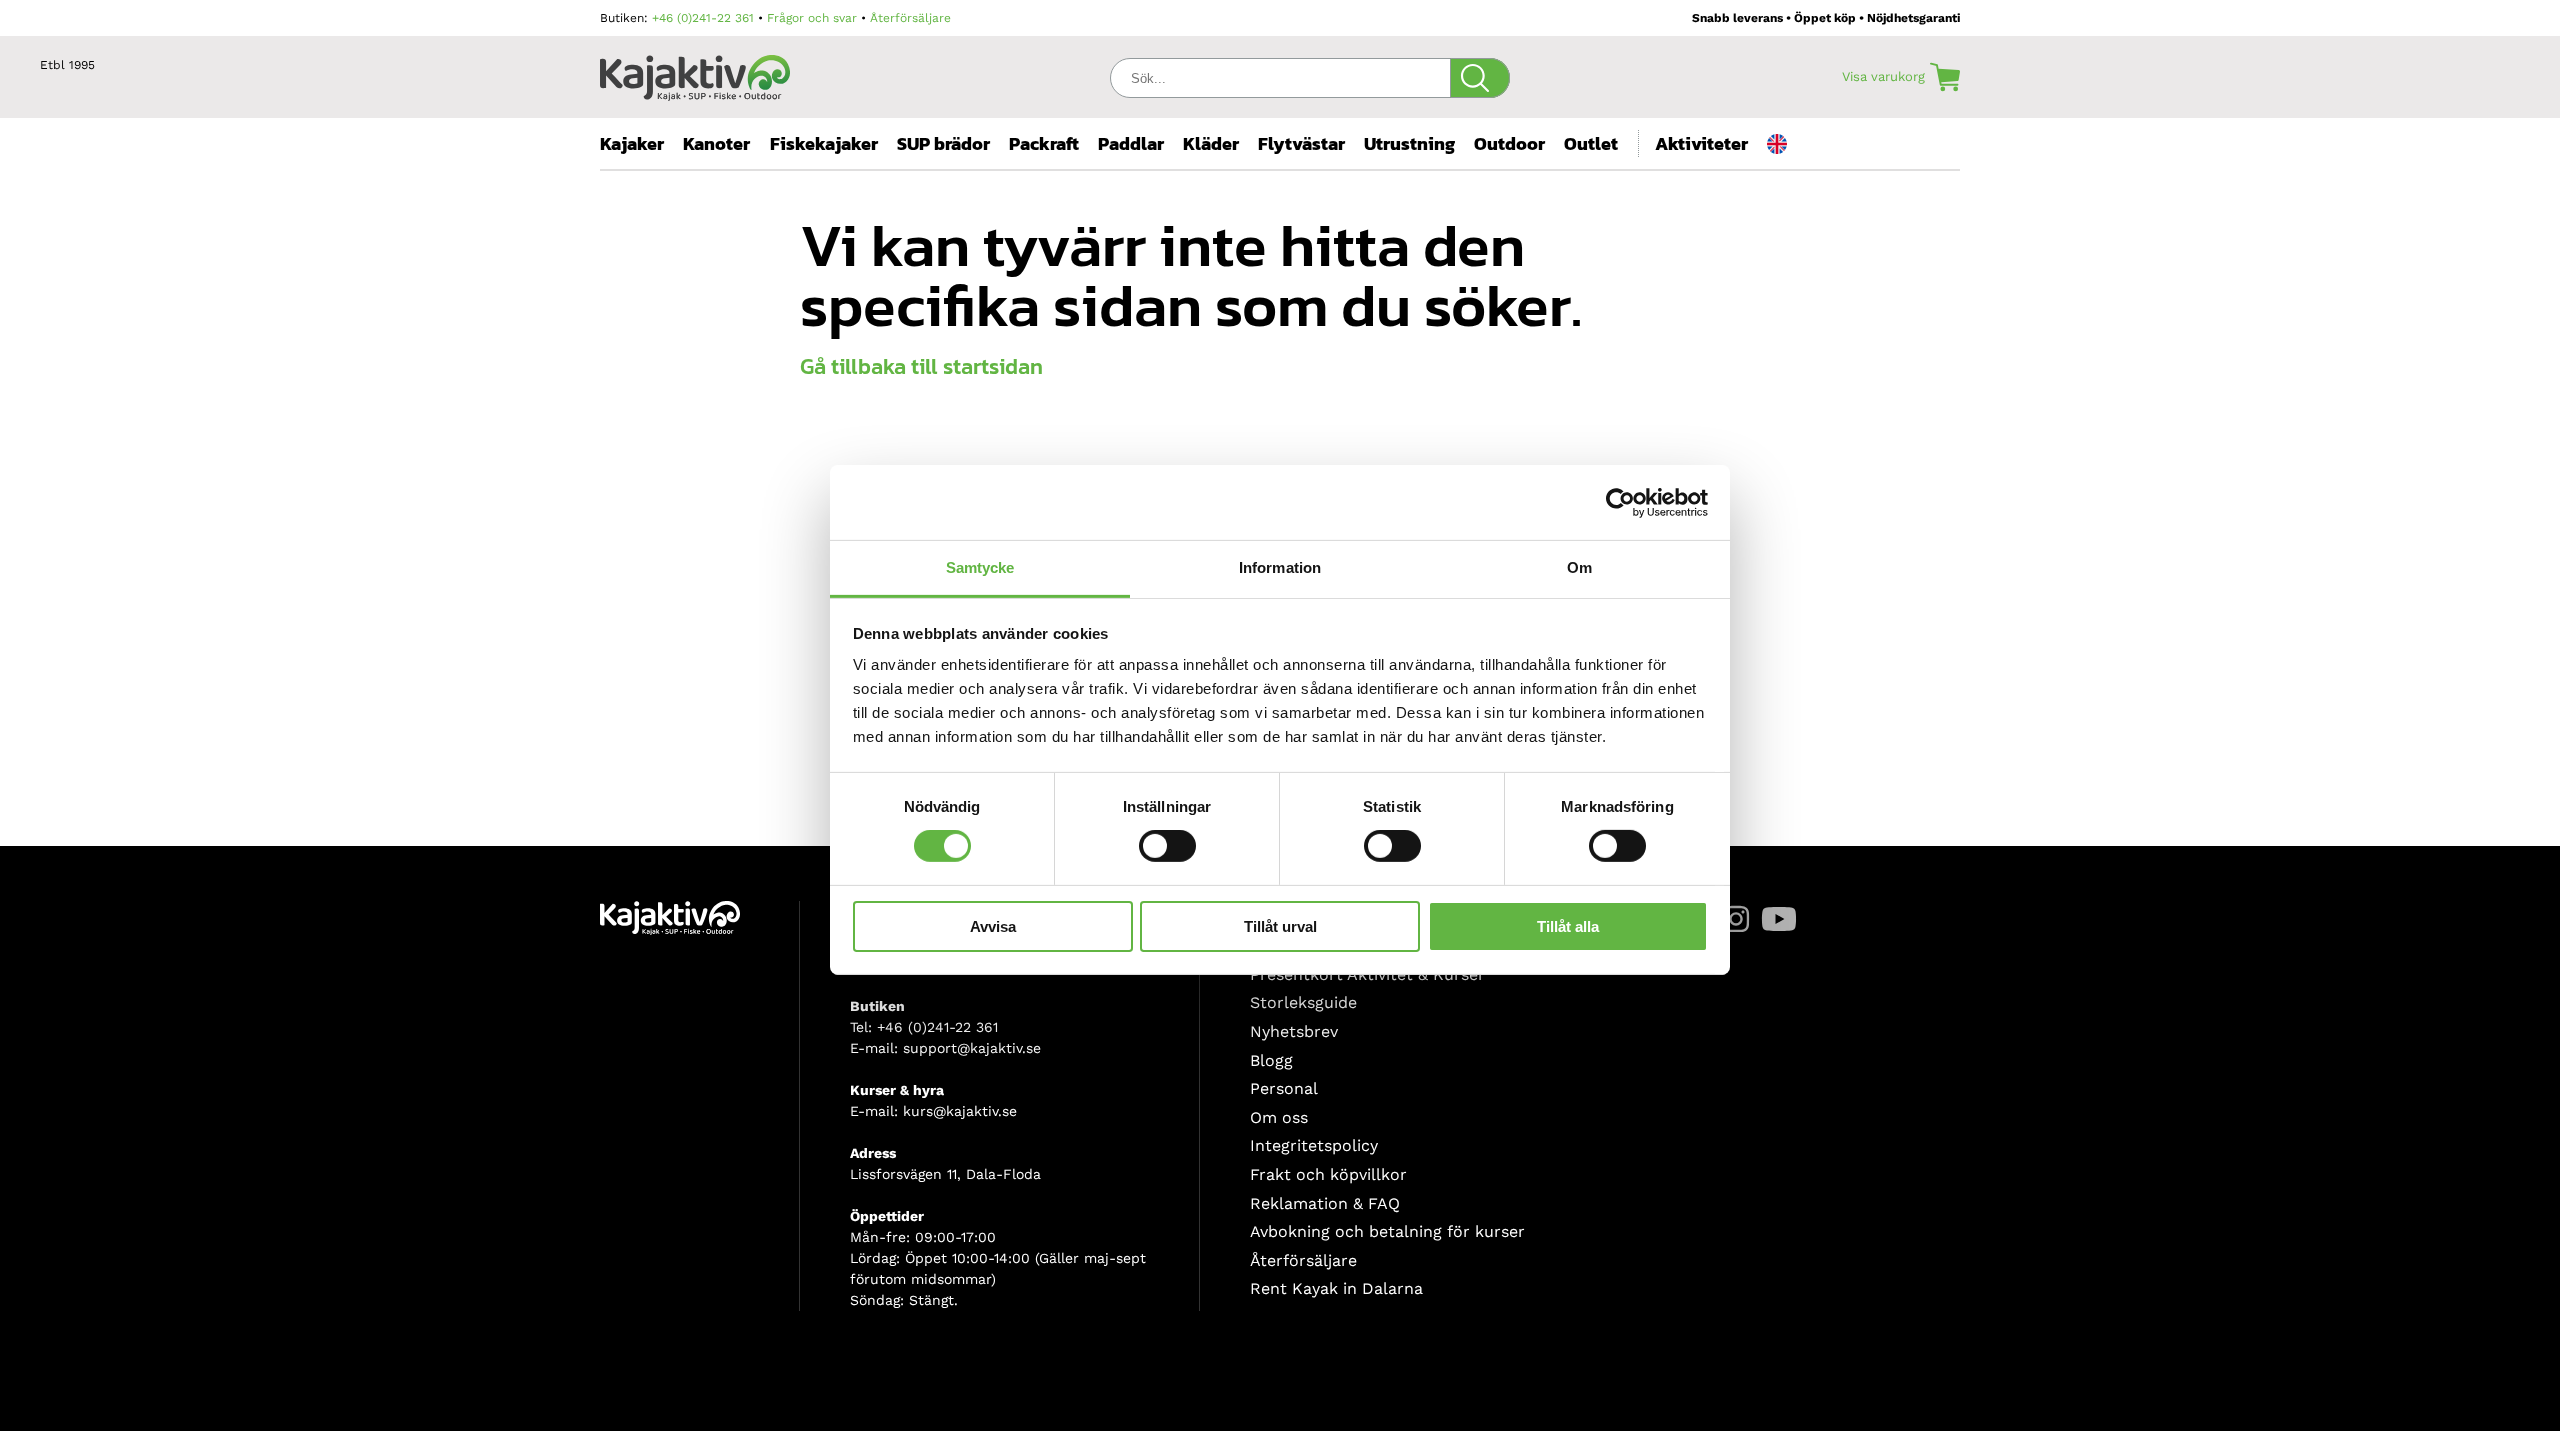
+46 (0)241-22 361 (703, 18)
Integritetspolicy (1314, 1145)
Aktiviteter (1701, 143)
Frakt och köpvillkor (1328, 1174)
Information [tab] (1280, 567)
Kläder (1211, 143)
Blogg (1271, 1060)
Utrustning (1409, 143)
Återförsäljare (910, 18)
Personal (1284, 1088)
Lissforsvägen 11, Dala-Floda (945, 1174)
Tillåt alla (1568, 926)
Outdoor (1509, 143)
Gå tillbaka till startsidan (921, 366)
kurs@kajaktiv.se (960, 1111)
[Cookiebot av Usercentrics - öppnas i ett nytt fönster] (1620, 502)
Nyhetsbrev (1294, 1031)
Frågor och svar (812, 18)
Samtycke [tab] (980, 567)
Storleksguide (1303, 1002)
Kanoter (716, 143)
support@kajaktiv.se (972, 1048)
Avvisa (993, 926)
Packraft (1044, 143)
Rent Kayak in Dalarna (1336, 1288)
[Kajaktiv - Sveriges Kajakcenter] (695, 72)
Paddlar (1131, 143)
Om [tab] (1579, 567)
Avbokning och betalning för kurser (1387, 1231)
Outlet (1591, 143)
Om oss (1279, 1117)
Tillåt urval (1280, 926)
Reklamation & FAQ (1325, 1203)
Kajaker (632, 143)
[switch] (1167, 846)
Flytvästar (1301, 143)
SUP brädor (943, 143)
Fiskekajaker (824, 143)
